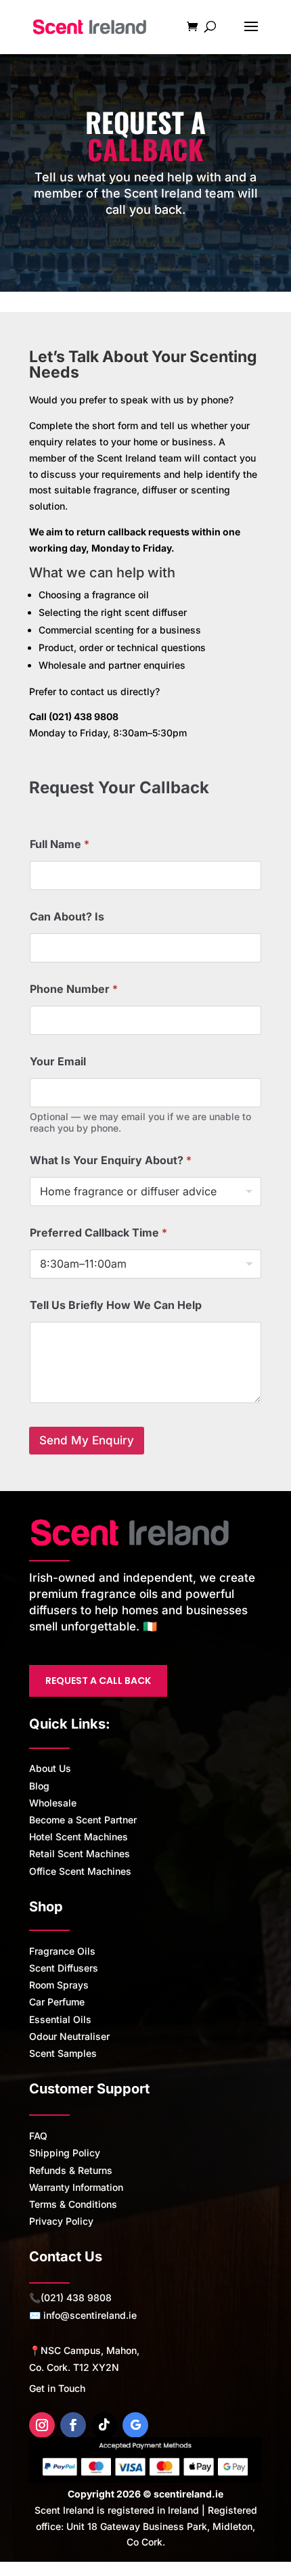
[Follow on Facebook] (73, 2425)
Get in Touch (57, 2388)
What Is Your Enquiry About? (111, 1160)
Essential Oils (60, 2019)
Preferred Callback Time (98, 1233)
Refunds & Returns (71, 2170)
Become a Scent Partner (83, 1820)
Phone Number (74, 989)
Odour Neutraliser (69, 2036)
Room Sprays (59, 1985)
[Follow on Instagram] (42, 2425)
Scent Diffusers (64, 1968)
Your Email (58, 1062)
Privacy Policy (61, 2221)
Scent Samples (63, 2053)
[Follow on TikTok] (104, 2425)
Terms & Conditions (73, 2204)
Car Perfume (57, 2002)
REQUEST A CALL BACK (98, 1681)
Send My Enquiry (87, 1440)
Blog (39, 1786)
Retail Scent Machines (80, 1853)
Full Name (60, 844)
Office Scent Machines (80, 1871)
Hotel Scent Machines (79, 1837)
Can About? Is (67, 917)
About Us (50, 1768)
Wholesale (53, 1803)
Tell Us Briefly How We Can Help (116, 1305)
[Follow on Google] (135, 2425)
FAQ (38, 2136)
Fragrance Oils (62, 1951)
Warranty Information (76, 2187)
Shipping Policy (65, 2153)
